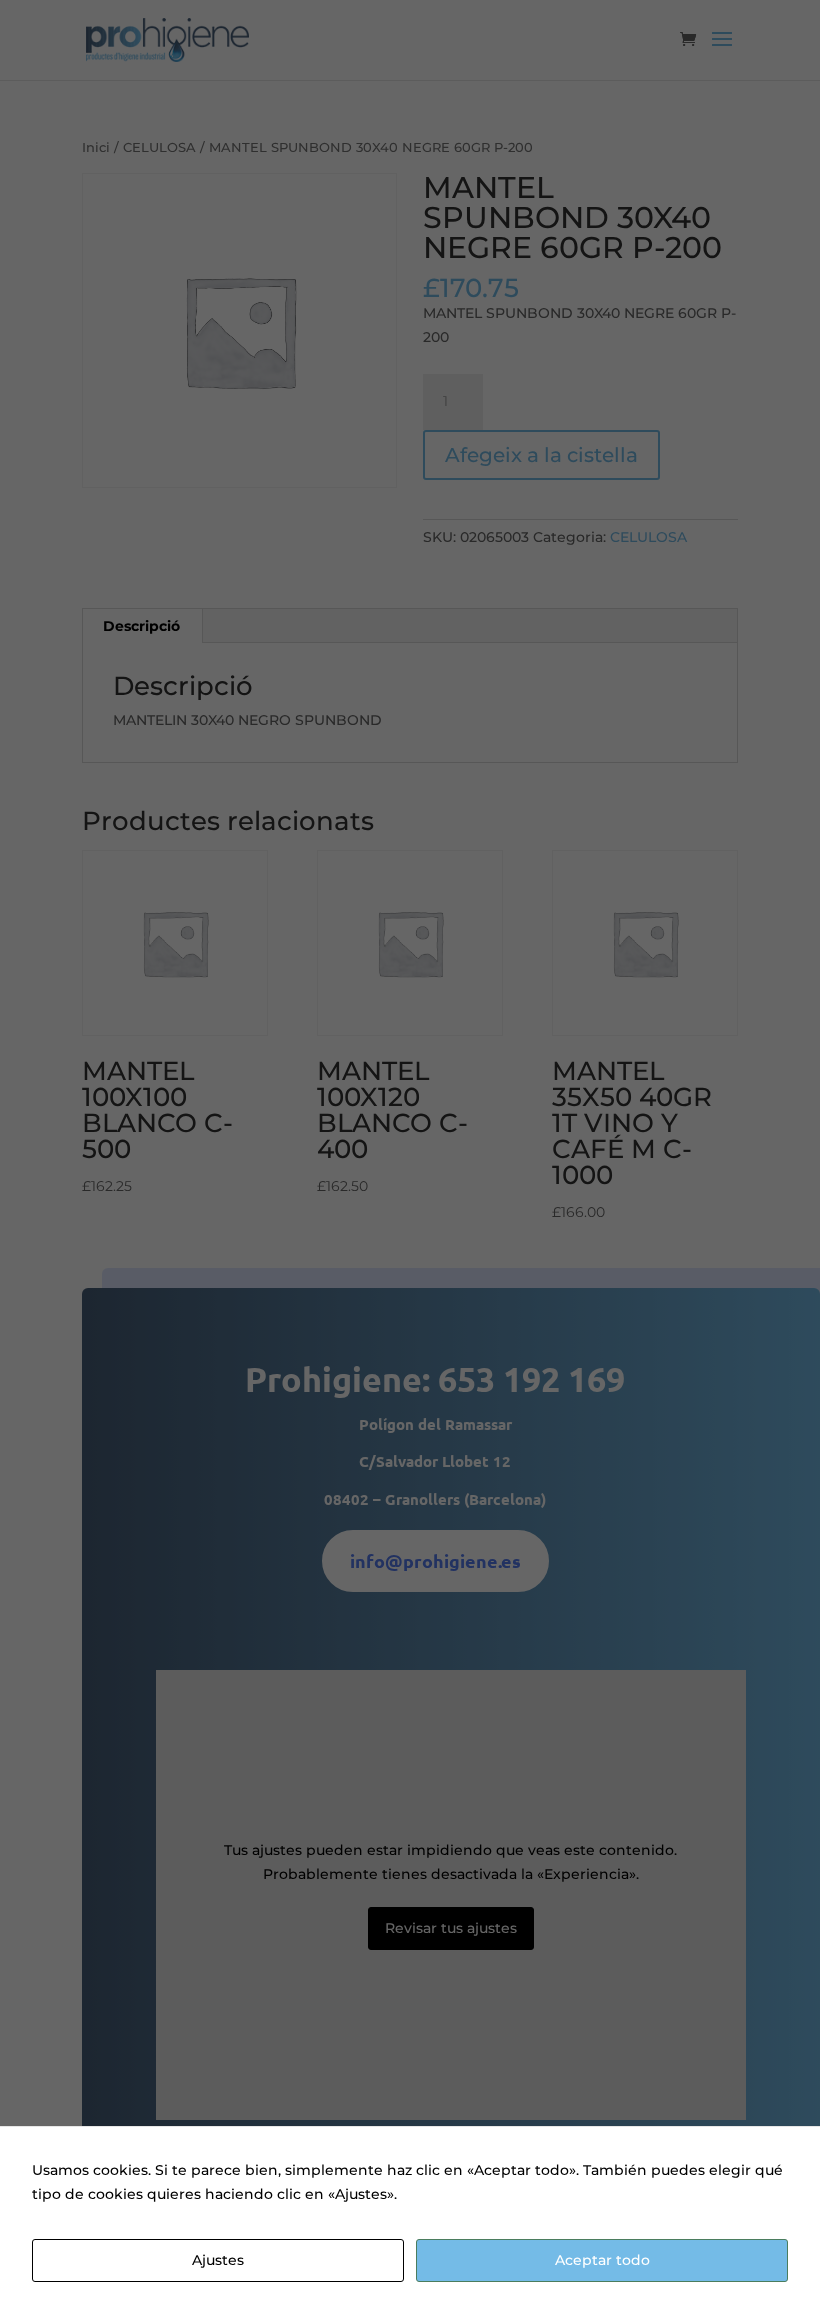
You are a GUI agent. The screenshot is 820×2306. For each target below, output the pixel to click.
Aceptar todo (602, 2260)
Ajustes (218, 2260)
